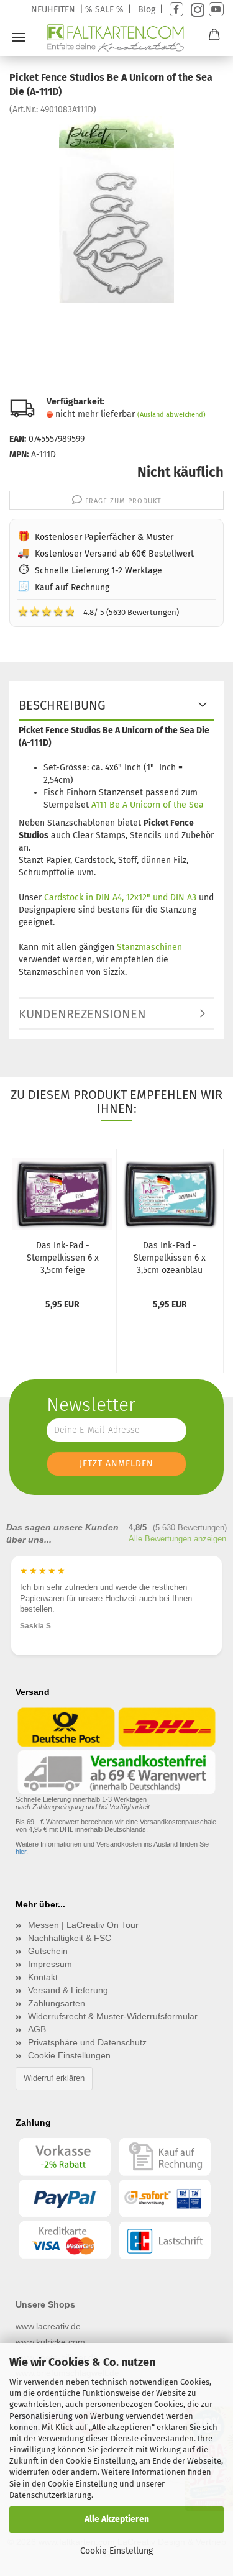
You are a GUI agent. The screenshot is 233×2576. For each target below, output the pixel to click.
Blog (147, 10)
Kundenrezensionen (82, 1014)
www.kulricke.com (50, 2342)
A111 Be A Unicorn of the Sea (148, 805)
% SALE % (104, 10)
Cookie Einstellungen (69, 2055)
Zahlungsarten (57, 2003)
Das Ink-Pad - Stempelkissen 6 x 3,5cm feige (63, 1258)
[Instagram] (196, 10)
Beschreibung (62, 705)
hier (21, 1852)
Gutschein (48, 1951)
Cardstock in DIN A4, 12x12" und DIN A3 (120, 897)
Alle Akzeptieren (117, 2519)
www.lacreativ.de (48, 2326)
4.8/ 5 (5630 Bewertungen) (98, 611)
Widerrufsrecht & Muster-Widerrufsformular (113, 2016)
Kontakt (43, 1977)
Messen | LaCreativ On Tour (83, 1925)
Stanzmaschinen (149, 947)
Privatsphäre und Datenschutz (87, 2042)
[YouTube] (216, 10)
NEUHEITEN (53, 10)
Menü (19, 37)
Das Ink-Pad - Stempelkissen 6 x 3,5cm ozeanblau (170, 1258)
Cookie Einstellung (116, 2551)
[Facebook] (176, 10)
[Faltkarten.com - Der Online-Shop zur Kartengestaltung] (116, 38)
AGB (37, 2029)
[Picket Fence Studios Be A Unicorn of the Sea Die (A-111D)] (116, 208)
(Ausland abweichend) (171, 415)
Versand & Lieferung (68, 1990)
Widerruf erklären (54, 2078)
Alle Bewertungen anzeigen (177, 1539)
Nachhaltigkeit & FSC (70, 1938)
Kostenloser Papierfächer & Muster (104, 537)
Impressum (50, 1964)
